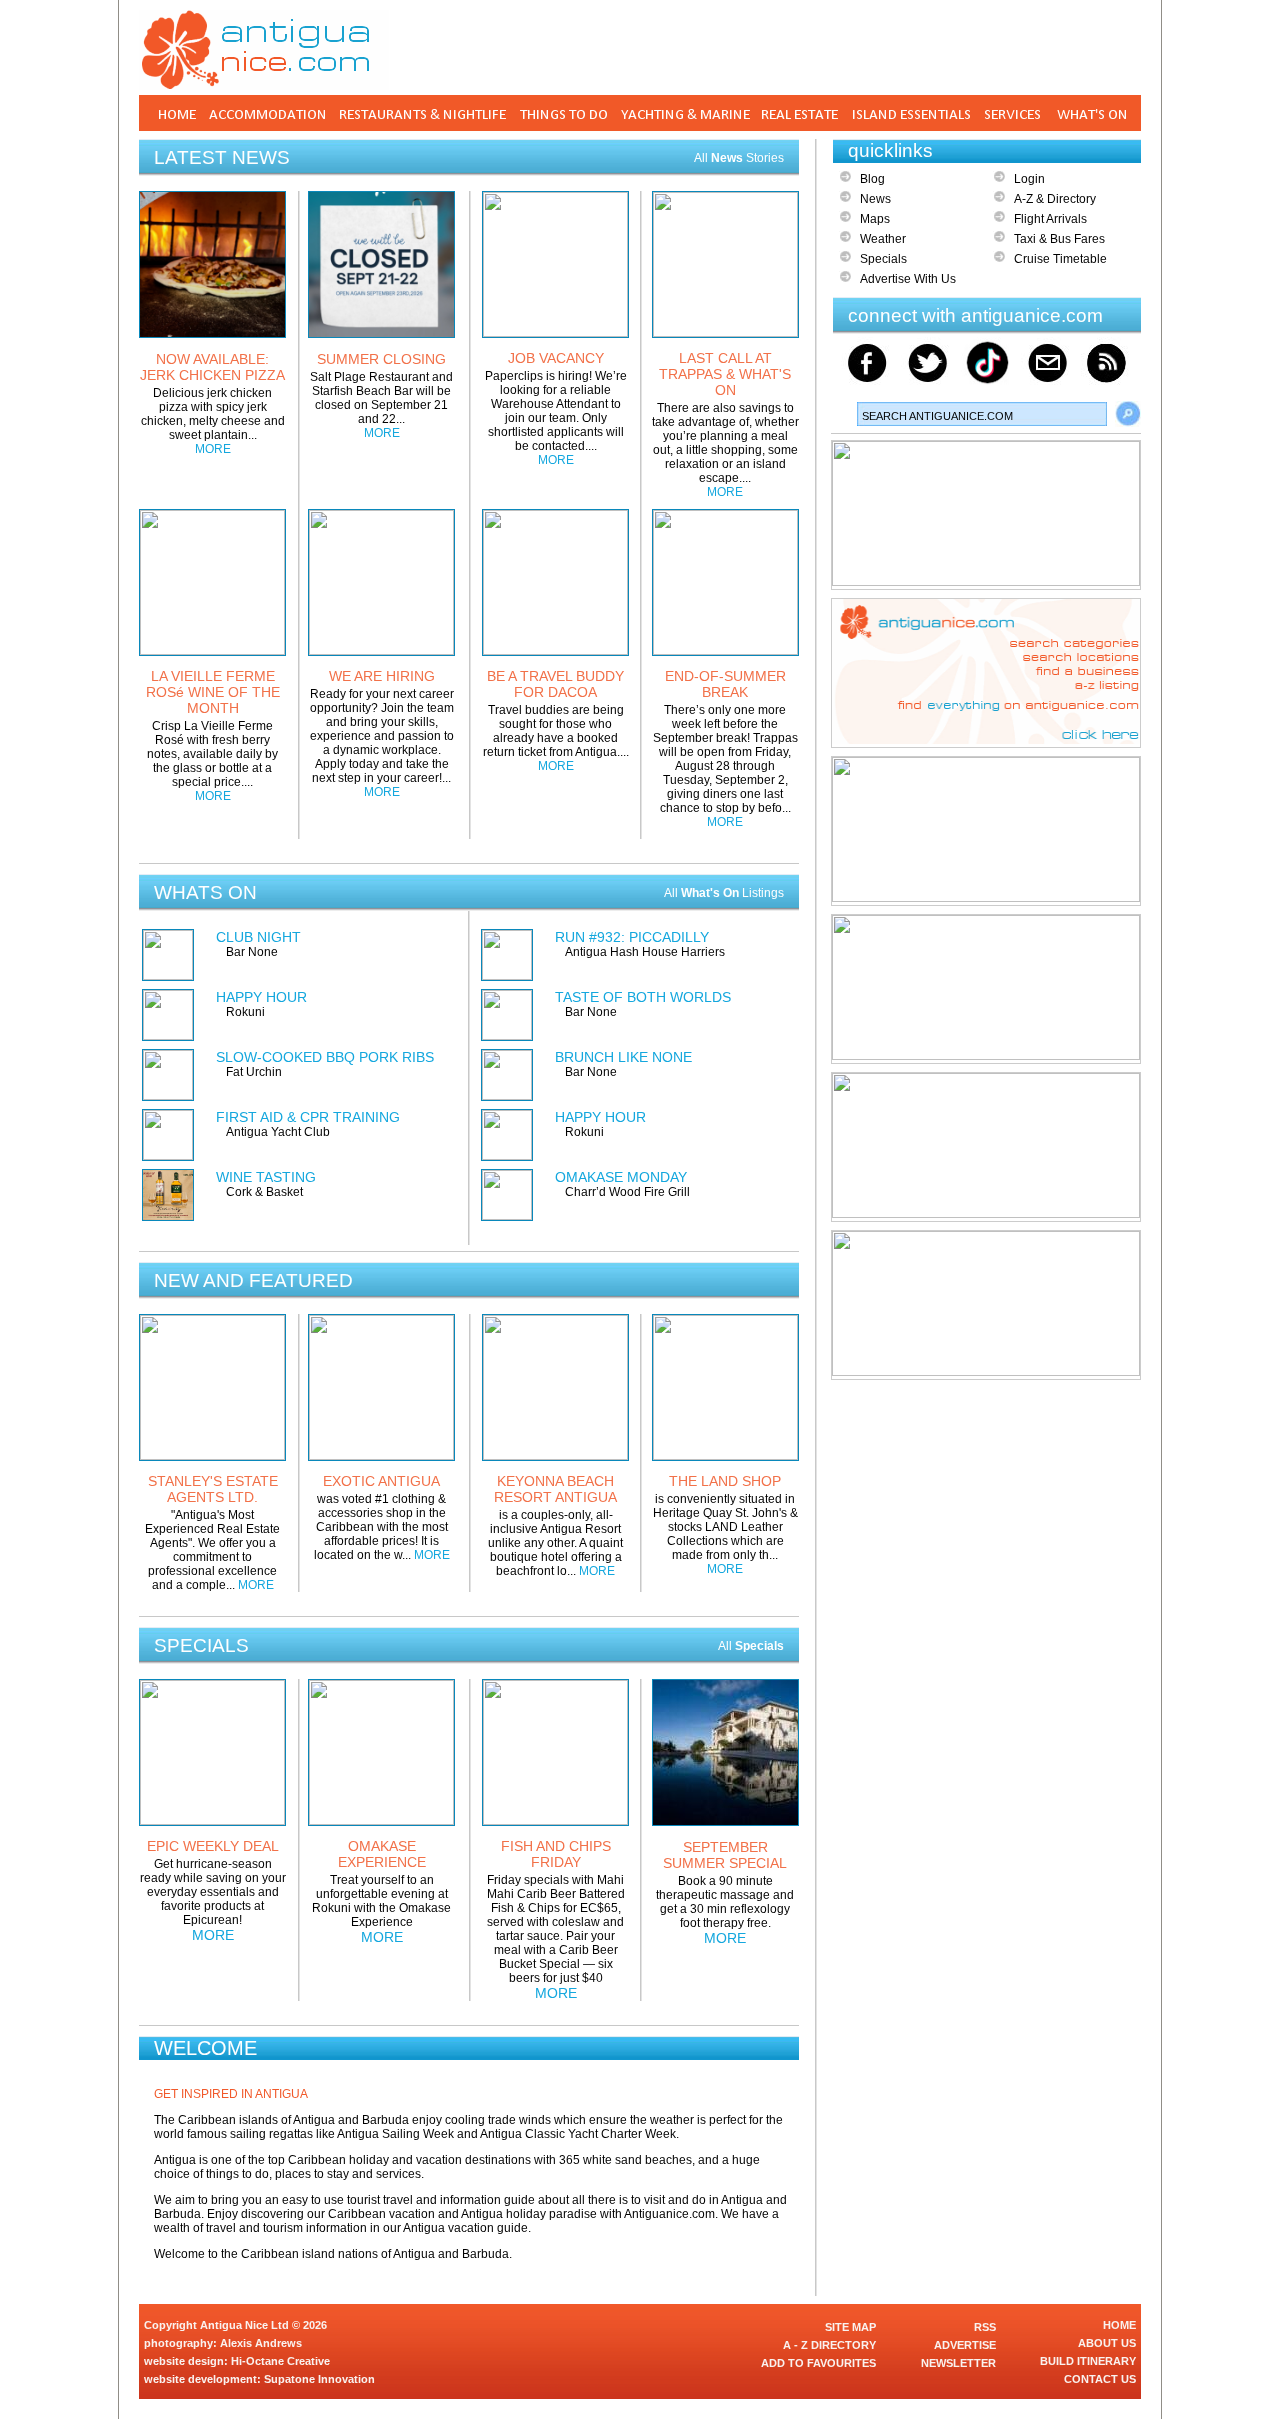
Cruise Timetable (1060, 259)
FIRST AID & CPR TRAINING (308, 1117)
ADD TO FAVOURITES (818, 2363)
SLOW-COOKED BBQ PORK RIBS (325, 1057)
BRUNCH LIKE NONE (623, 1057)
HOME (1119, 2325)
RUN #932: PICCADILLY (632, 937)
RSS (985, 2327)
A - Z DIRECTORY (829, 2345)
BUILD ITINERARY (1088, 2361)
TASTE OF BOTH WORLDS (643, 997)
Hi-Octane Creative (280, 2361)
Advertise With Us (908, 279)
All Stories (739, 158)
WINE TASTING (266, 1177)
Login (1029, 179)
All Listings (724, 893)
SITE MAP (850, 2327)
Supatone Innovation (319, 2379)
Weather (883, 239)
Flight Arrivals (1050, 219)
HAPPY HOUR (261, 997)
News (875, 199)
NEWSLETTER (958, 2363)
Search (1128, 414)
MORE (213, 449)
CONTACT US (1100, 2379)
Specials (883, 259)
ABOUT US (1107, 2343)
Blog (872, 179)
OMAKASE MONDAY (621, 1177)
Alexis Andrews (261, 2343)
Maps (875, 219)
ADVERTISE (965, 2345)
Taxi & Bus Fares (1059, 239)
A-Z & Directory (1055, 199)
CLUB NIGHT (258, 937)
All (751, 1646)
